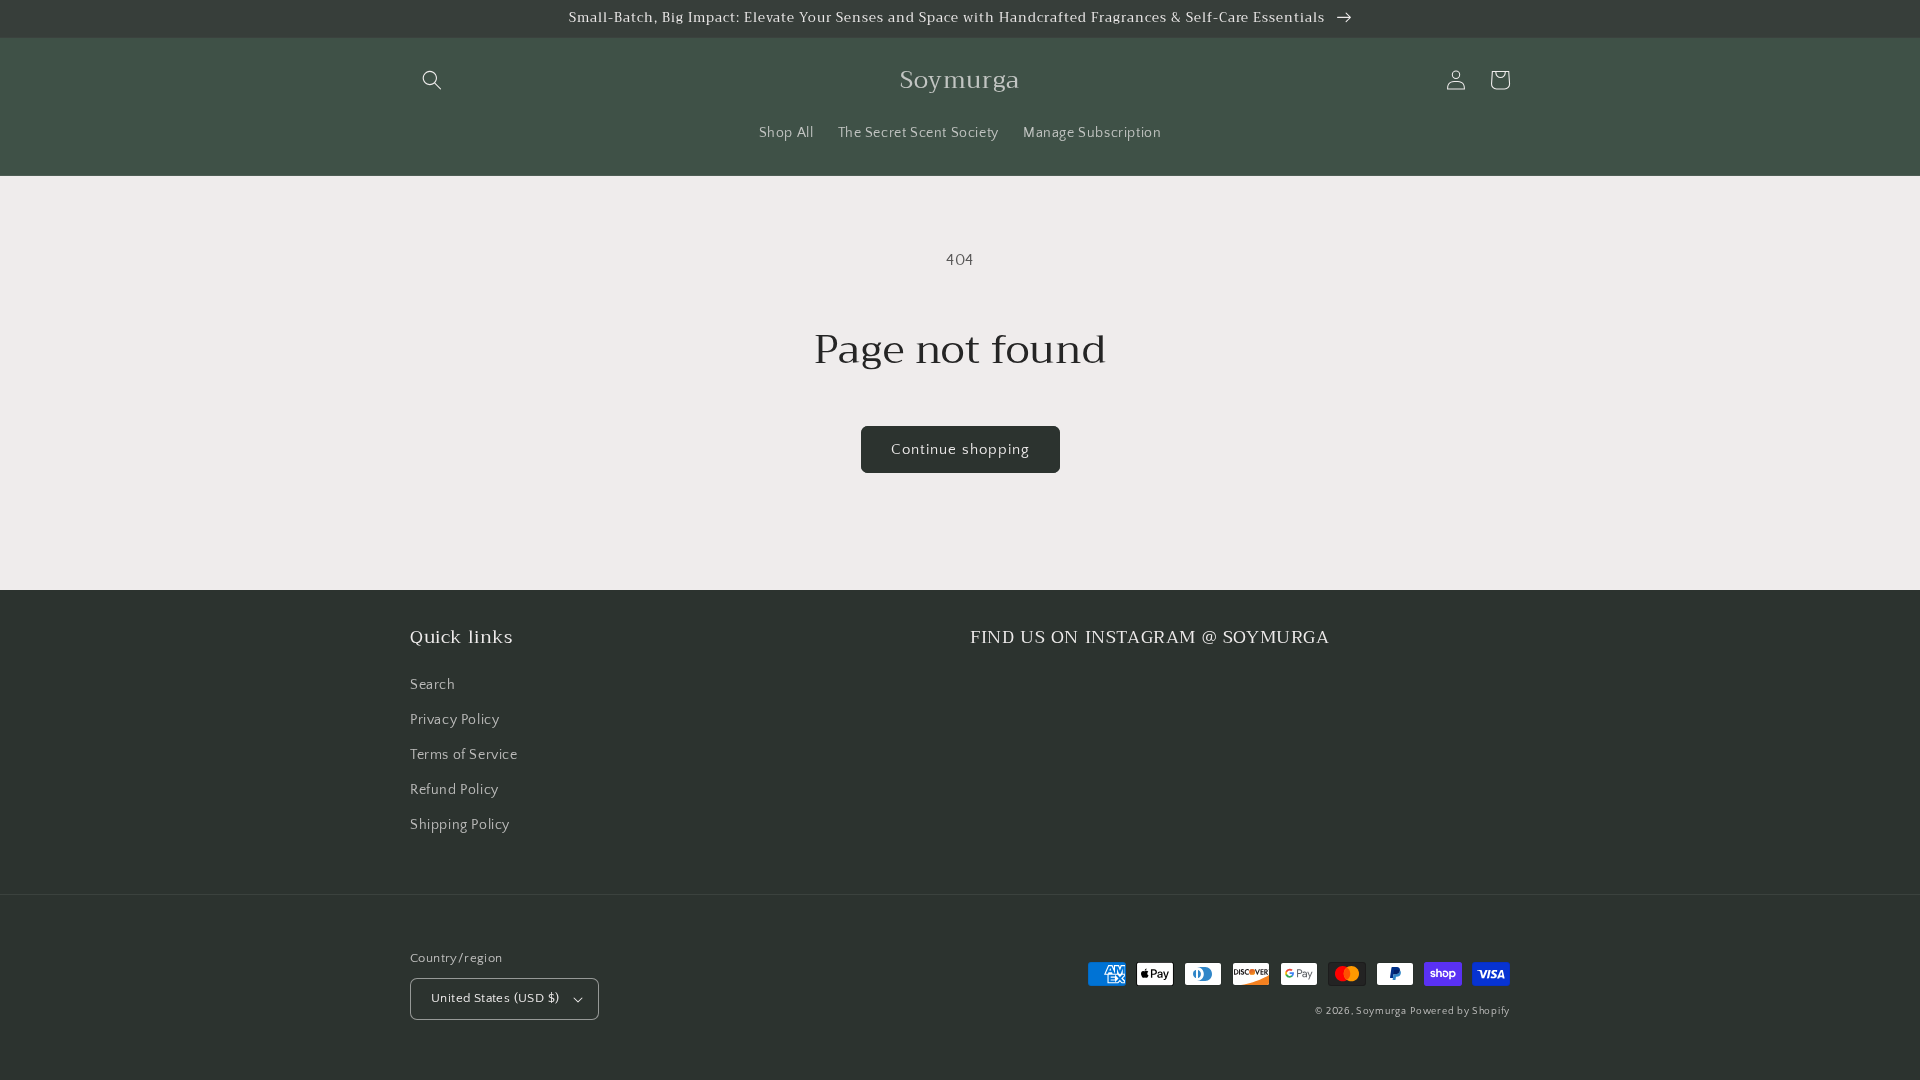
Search (433, 685)
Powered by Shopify (1460, 1011)
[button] (432, 80)
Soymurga (1381, 1011)
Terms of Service (464, 755)
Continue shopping (960, 449)
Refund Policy (454, 790)
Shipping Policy (460, 825)
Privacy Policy (454, 720)
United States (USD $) (495, 998)
